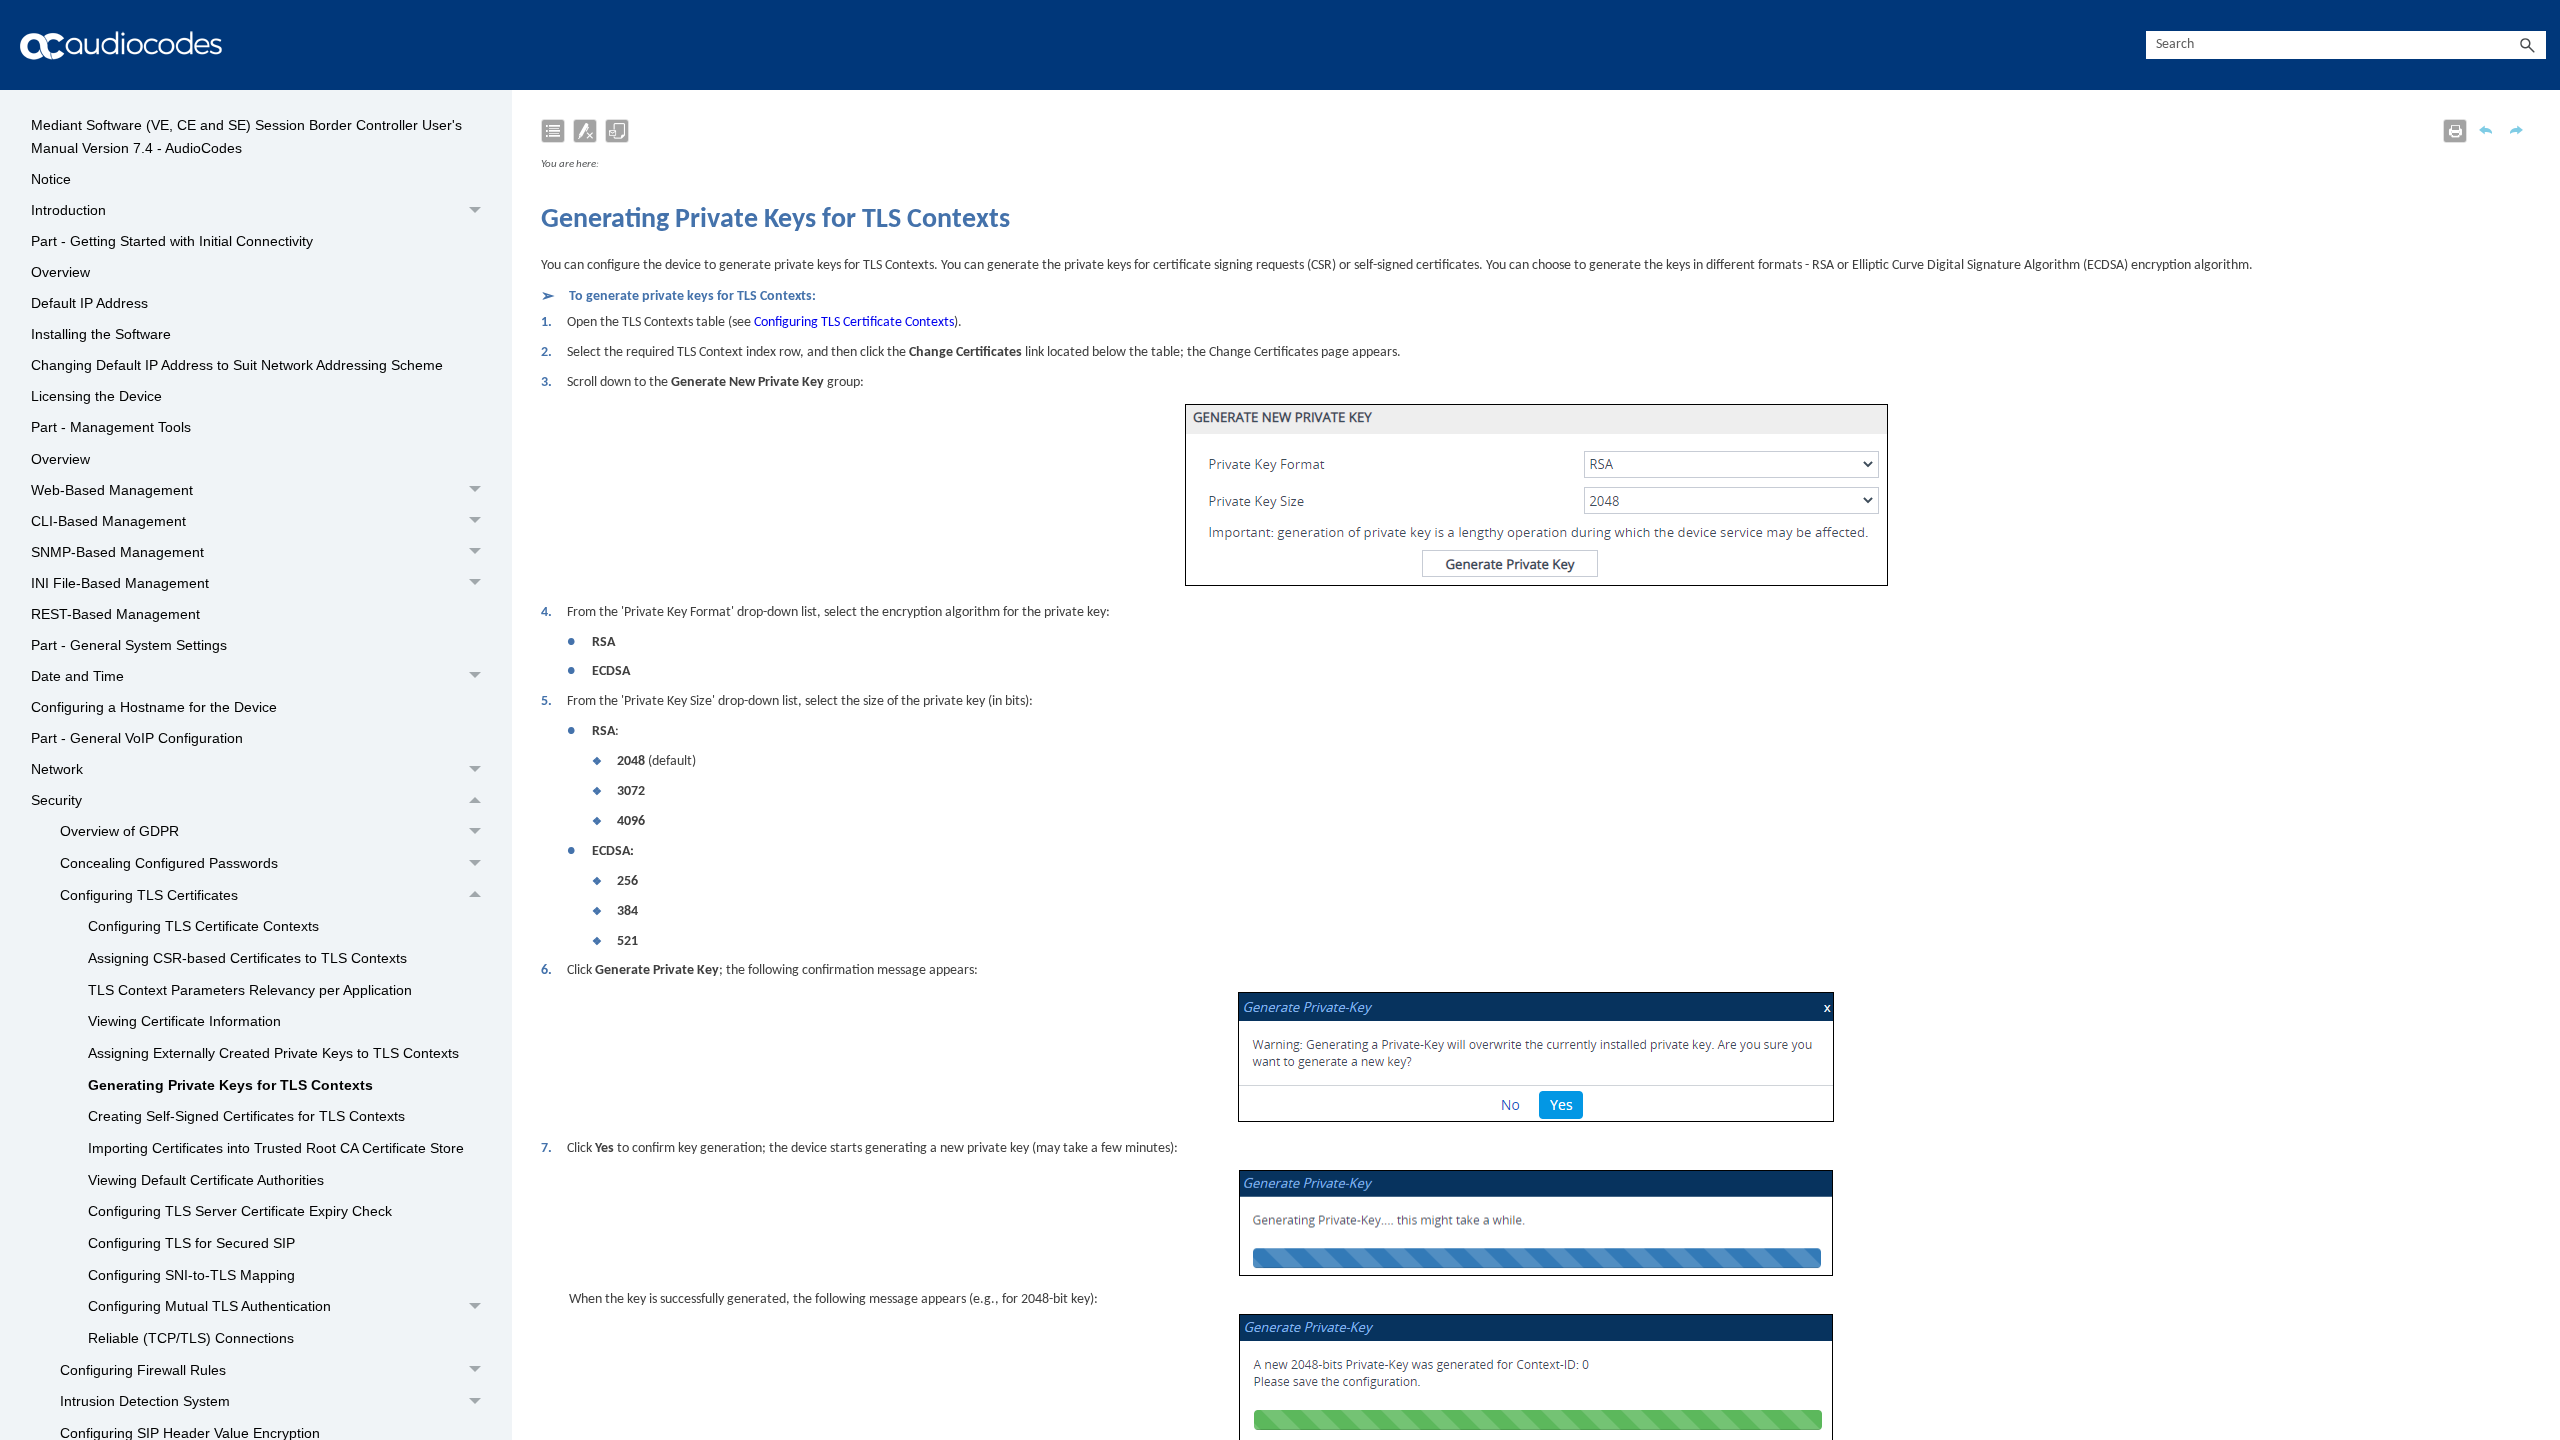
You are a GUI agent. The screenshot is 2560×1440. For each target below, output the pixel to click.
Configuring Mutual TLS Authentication (209, 1306)
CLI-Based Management (108, 521)
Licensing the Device (96, 396)
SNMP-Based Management (117, 552)
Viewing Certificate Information (184, 1021)
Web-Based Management (112, 490)
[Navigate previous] (2486, 130)
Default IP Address (89, 303)
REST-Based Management (115, 614)
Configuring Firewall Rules (143, 1370)
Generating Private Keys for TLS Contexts (230, 1085)
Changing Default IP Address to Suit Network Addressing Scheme (237, 365)
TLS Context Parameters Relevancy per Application (250, 990)
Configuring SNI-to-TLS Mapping (191, 1275)
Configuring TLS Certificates (149, 895)
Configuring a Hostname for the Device (154, 707)
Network (57, 769)
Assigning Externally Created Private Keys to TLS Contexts (273, 1053)
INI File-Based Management (120, 583)
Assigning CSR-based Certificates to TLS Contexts (247, 958)
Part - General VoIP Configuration (137, 738)
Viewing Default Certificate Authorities (206, 1180)
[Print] (2455, 131)
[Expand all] (553, 131)
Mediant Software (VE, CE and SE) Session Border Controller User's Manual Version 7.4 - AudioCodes (246, 136)
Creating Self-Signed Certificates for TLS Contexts (246, 1116)
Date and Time (77, 676)
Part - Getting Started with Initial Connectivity (172, 241)
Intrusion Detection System (145, 1401)
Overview (60, 272)
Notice (51, 179)
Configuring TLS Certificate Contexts (203, 926)
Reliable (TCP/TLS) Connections (191, 1338)
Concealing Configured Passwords (169, 863)
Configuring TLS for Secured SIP (191, 1243)
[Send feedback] (617, 131)
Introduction (68, 210)
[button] (2528, 45)
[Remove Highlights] (585, 131)
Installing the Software (101, 334)
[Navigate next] (2516, 130)
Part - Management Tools (111, 427)
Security (56, 800)
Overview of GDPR (119, 831)
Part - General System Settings (129, 645)
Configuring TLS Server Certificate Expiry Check (240, 1211)
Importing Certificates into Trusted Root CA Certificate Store (276, 1148)
